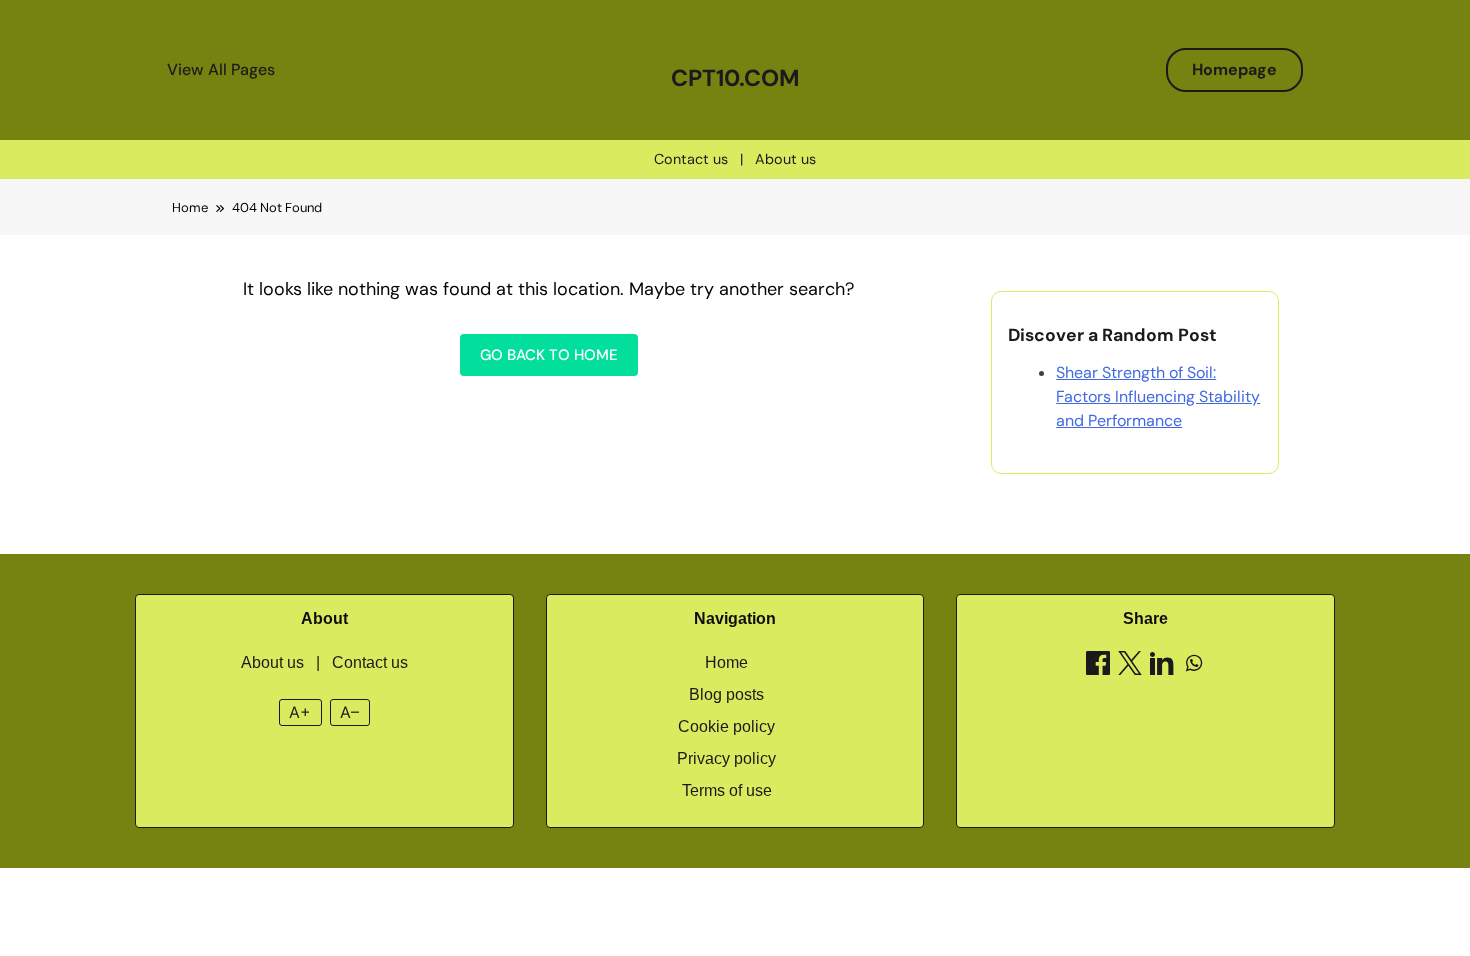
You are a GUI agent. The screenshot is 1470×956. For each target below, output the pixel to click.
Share (1145, 618)
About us (785, 159)
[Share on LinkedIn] (1162, 666)
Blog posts (726, 694)
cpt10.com (735, 78)
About (324, 618)
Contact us (691, 159)
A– (349, 712)
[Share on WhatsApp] (1194, 666)
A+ (300, 712)
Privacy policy (726, 758)
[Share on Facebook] (1098, 666)
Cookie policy (726, 726)
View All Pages (221, 69)
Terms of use (727, 790)
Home (726, 662)
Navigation (735, 618)
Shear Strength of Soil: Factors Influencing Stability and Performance (1158, 396)
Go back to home (549, 355)
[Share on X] (1130, 666)
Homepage (1234, 69)
